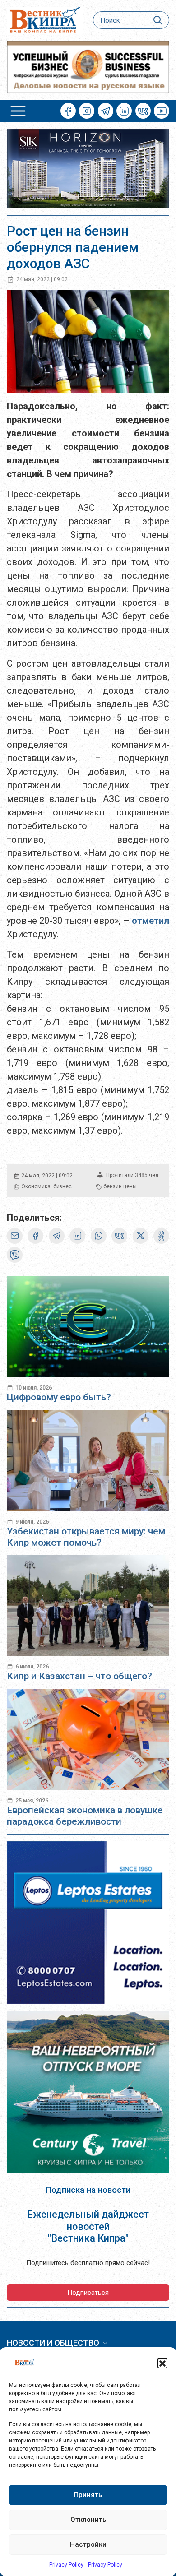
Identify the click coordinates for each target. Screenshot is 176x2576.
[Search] (158, 20)
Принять (88, 2495)
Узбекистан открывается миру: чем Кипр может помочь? (86, 1537)
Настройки (88, 2544)
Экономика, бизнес (46, 1186)
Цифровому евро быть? (59, 1397)
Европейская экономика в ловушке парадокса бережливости (85, 1816)
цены (130, 1186)
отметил (151, 921)
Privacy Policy (66, 2565)
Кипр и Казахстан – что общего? (79, 1676)
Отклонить (88, 2520)
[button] (162, 2363)
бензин (113, 1186)
